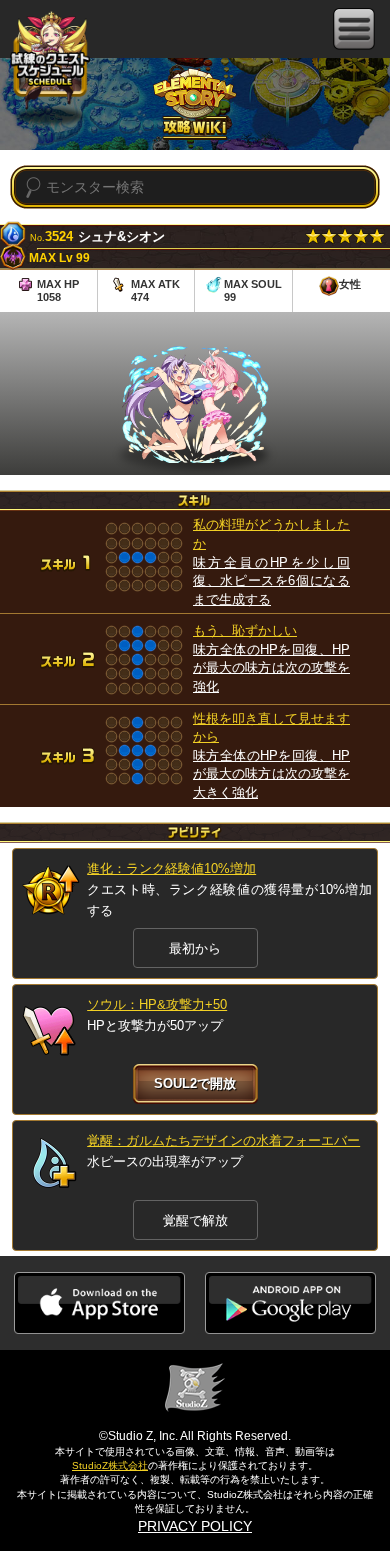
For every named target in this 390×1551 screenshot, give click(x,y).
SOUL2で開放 (195, 1083)
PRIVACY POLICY (195, 1526)
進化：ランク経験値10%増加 (171, 868)
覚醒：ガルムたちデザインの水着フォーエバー (223, 1140)
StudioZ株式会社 (110, 1465)
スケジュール (50, 60)
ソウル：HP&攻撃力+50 (157, 1004)
